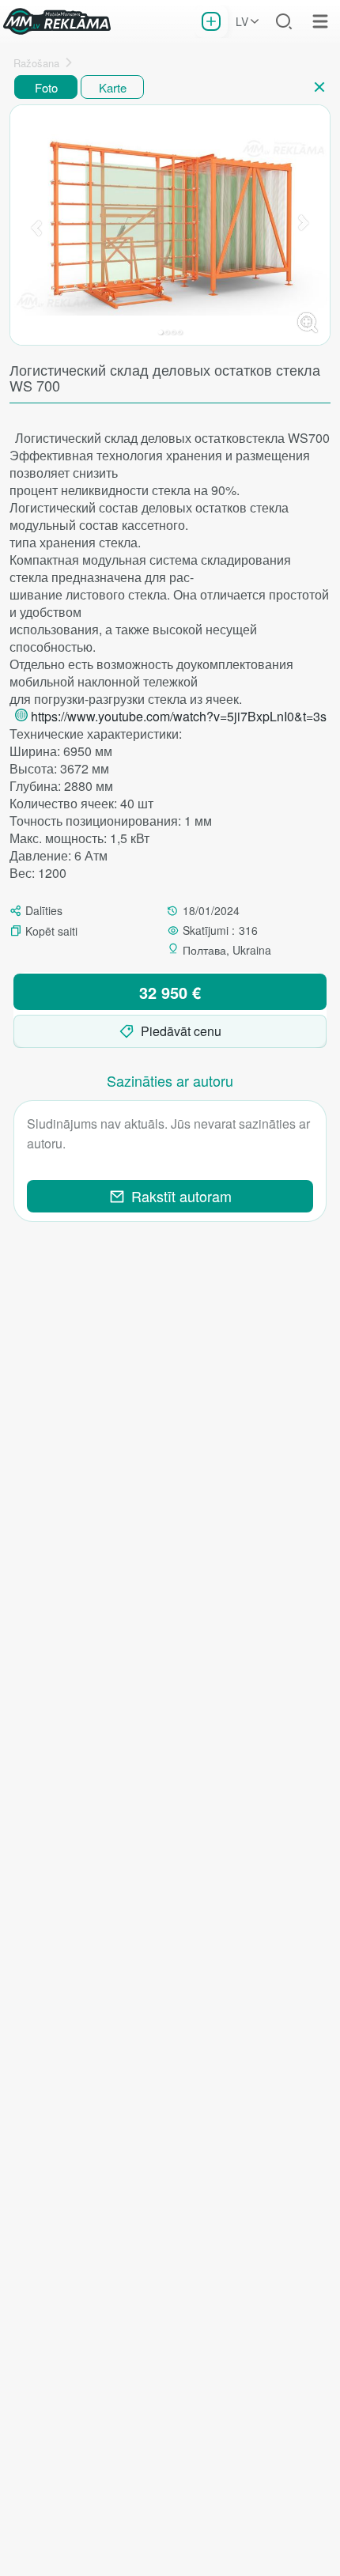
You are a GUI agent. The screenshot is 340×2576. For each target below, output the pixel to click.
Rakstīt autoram (181, 1196)
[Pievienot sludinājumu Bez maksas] (211, 21)
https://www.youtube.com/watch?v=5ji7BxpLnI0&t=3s (179, 716)
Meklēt (284, 21)
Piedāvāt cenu (181, 1031)
